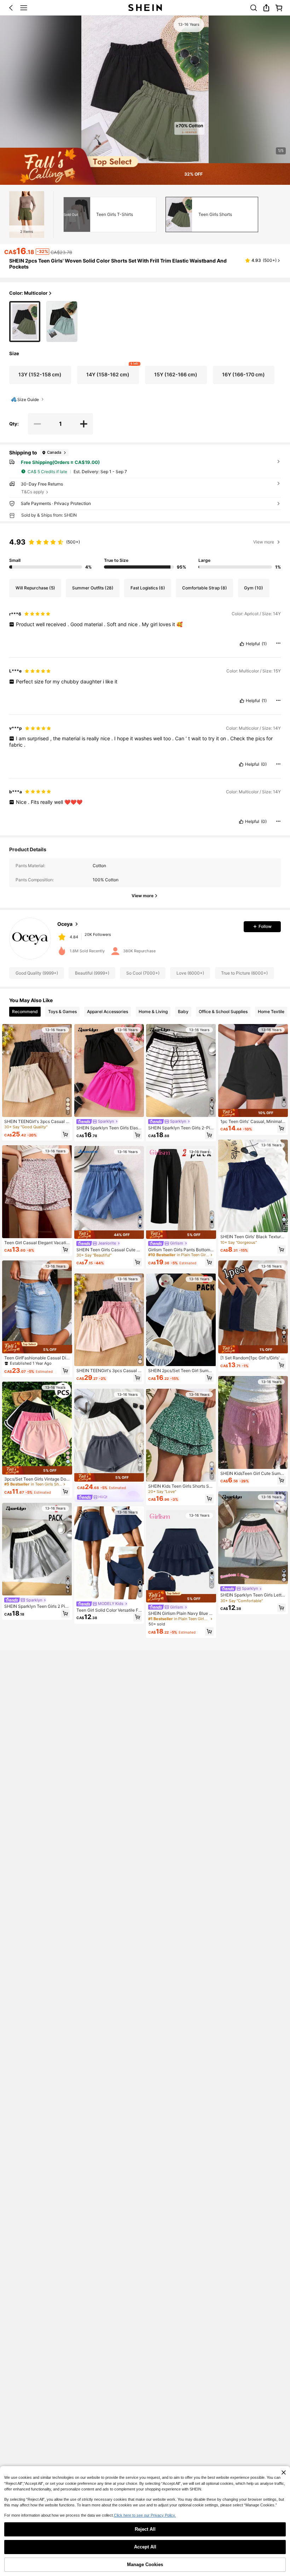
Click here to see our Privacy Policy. (145, 2515)
